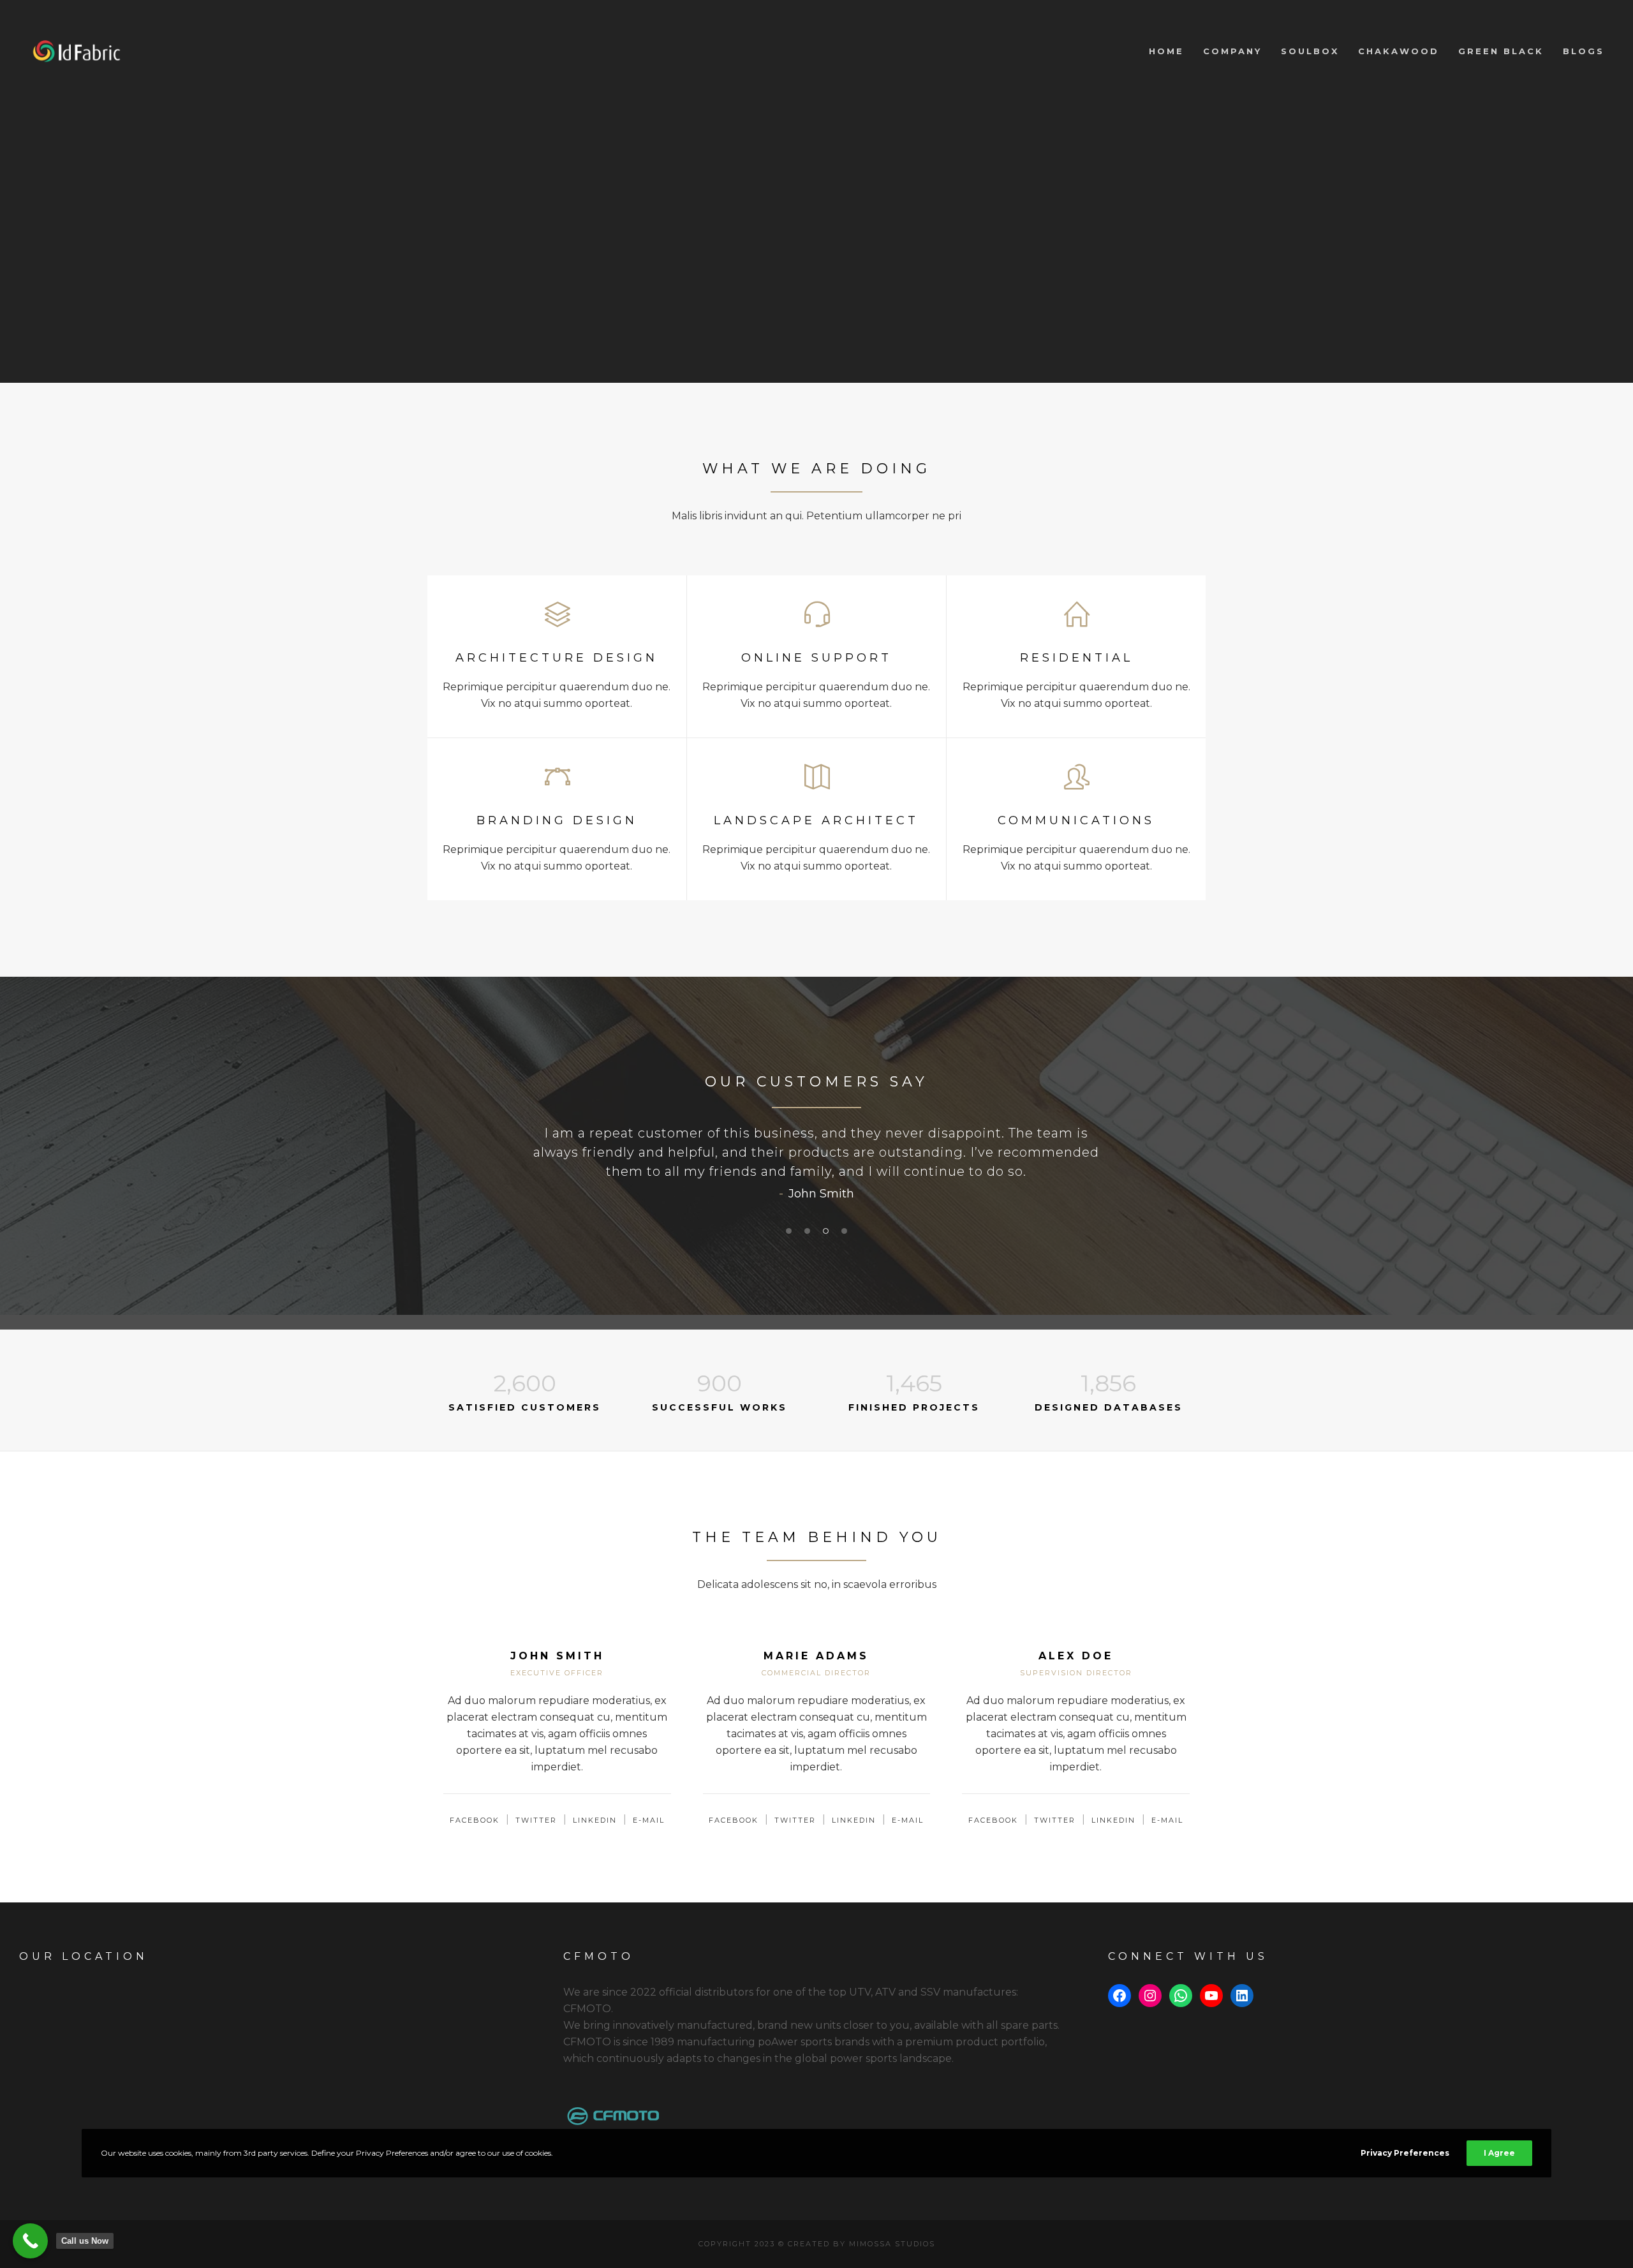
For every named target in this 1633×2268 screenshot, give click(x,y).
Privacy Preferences (1405, 2153)
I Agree (1499, 2153)
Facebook (475, 1820)
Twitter (536, 1820)
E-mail (649, 1820)
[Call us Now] (30, 2241)
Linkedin (595, 1820)
